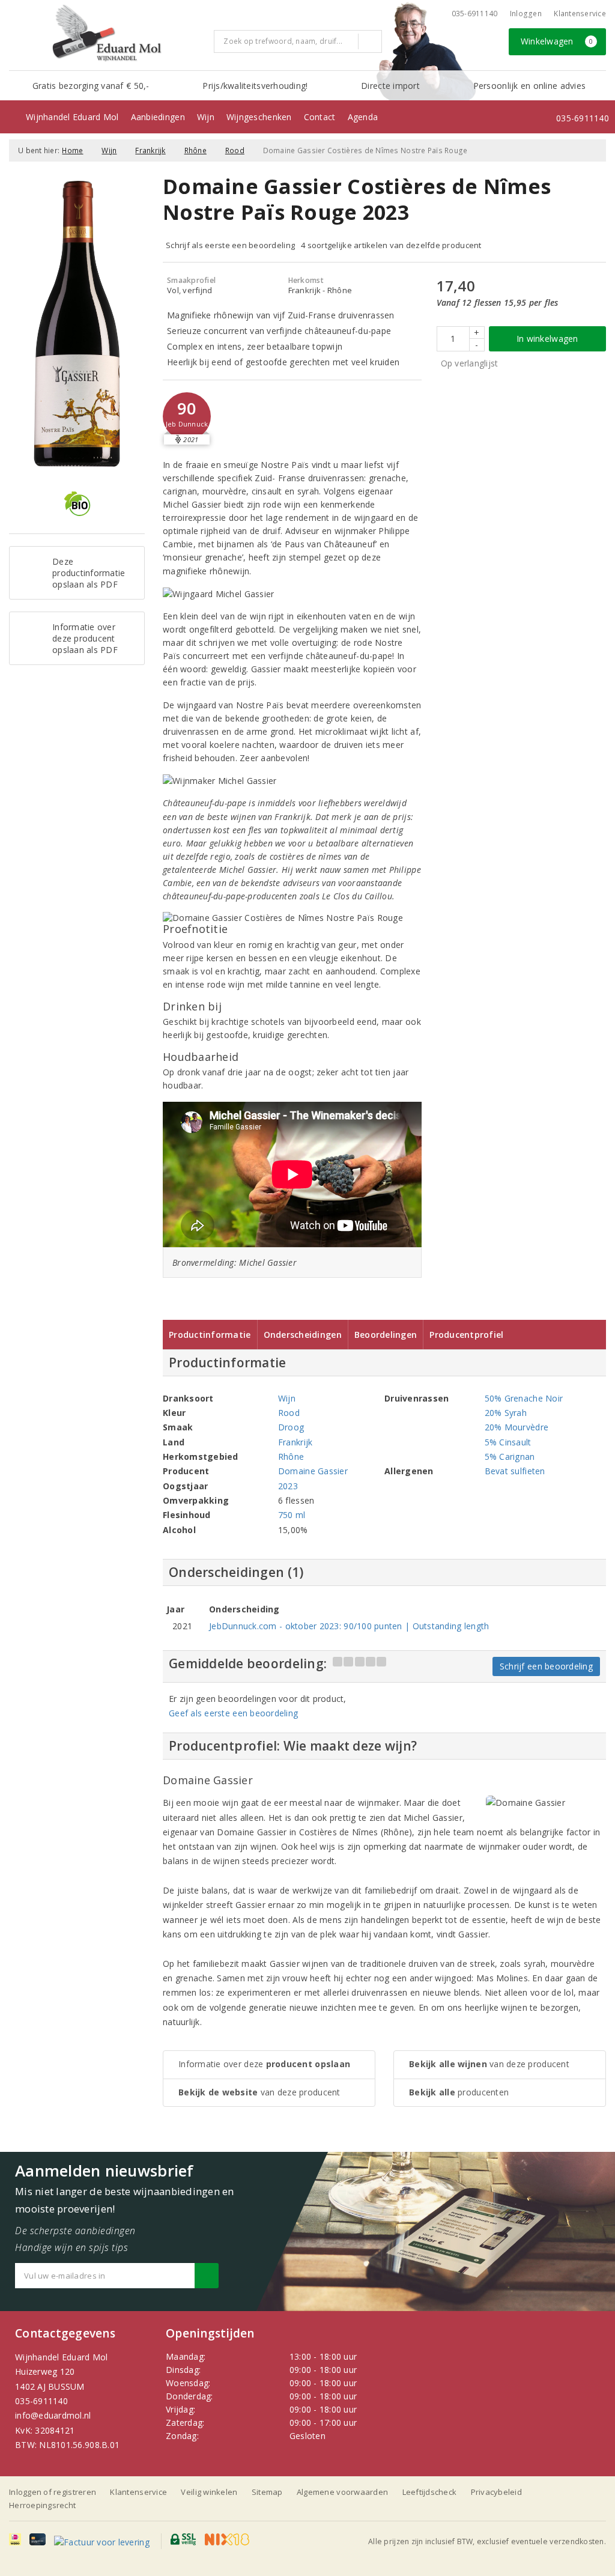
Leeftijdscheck (430, 2492)
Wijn (206, 117)
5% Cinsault (508, 1442)
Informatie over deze (264, 2064)
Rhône (195, 150)
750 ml (292, 1515)
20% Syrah (506, 1413)
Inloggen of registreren (53, 2492)
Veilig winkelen (209, 2492)
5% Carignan (510, 1457)
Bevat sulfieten (515, 1471)
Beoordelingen (386, 1335)
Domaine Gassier (313, 1471)
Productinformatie (210, 1335)
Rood (235, 150)
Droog (291, 1427)
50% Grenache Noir (524, 1398)
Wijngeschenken (259, 117)
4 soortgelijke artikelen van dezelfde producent (391, 245)
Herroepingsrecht (42, 2505)
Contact (320, 117)
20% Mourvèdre (517, 1427)
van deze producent (259, 2092)
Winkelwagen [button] (557, 41)
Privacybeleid (496, 2492)
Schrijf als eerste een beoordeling (230, 245)
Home (72, 150)
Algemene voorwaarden (342, 2492)
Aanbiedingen (158, 117)
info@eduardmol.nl (53, 2415)
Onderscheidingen (303, 1335)
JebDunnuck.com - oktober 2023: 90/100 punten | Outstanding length (349, 1626)
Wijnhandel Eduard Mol (72, 117)
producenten (459, 2092)
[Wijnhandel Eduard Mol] (107, 34)
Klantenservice (580, 14)
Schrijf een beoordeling (546, 1666)
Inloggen (526, 14)
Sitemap (267, 2492)
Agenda (363, 117)
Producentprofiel (466, 1335)
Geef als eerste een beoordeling (233, 1713)
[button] (187, 416)
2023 (288, 1486)
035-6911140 (41, 2401)
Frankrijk (150, 150)
